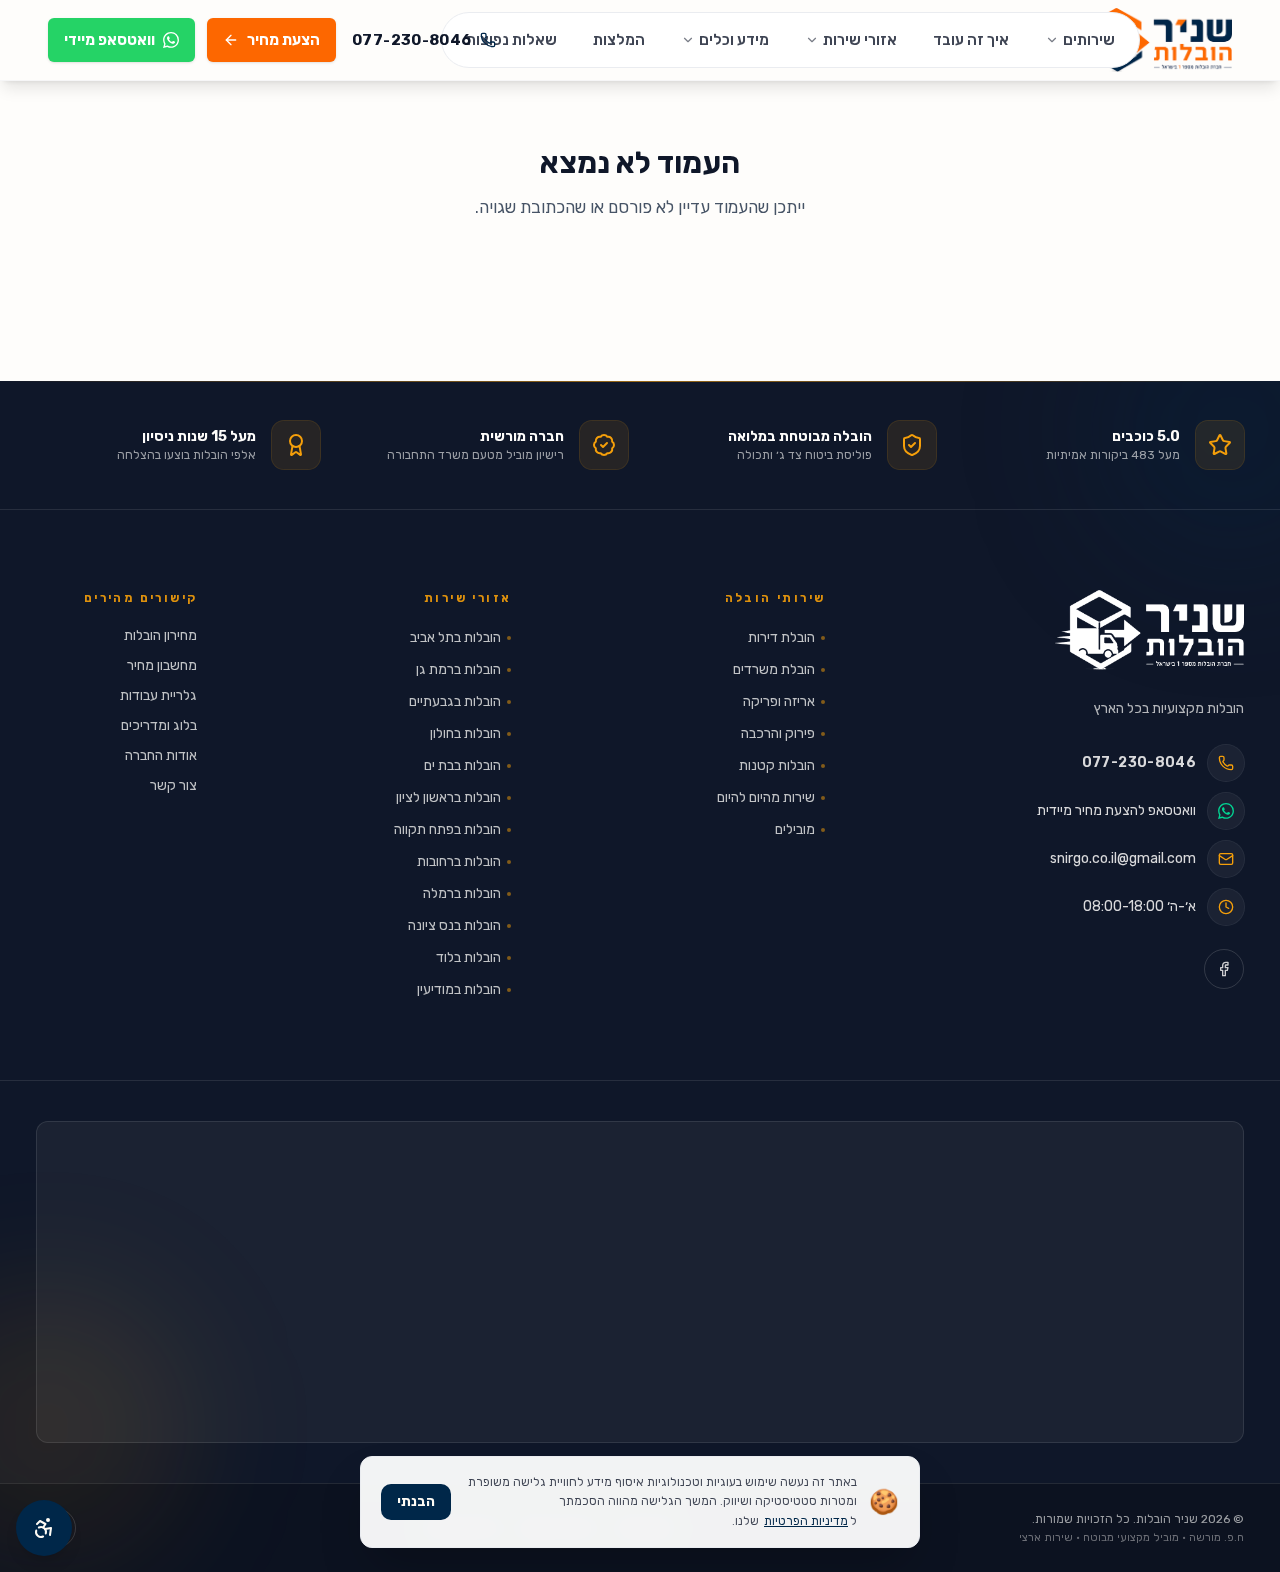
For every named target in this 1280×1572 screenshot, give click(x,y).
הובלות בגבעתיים (455, 701)
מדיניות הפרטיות (806, 1521)
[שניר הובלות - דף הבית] (1149, 630)
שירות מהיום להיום (766, 797)
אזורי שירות (860, 40)
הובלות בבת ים (462, 765)
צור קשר (173, 785)
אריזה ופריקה (779, 701)
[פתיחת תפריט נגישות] (44, 1528)
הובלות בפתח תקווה (447, 829)
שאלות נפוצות (511, 40)
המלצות (619, 40)
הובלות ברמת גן (458, 669)
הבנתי (416, 1501)
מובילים (795, 829)
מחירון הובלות (160, 635)
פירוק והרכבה (778, 733)
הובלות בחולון (465, 733)
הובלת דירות (781, 637)
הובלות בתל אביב (455, 637)
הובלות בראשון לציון (448, 797)
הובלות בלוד (468, 957)
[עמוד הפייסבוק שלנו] (1224, 969)
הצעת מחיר (283, 40)
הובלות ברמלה (462, 893)
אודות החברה (161, 755)
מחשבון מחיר (162, 665)
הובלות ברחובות (459, 861)
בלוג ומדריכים (159, 725)
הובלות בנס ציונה (454, 925)
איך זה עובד (971, 40)
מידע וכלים (734, 40)
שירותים (1089, 40)
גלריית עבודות (158, 695)
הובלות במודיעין (459, 989)
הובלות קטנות (777, 765)
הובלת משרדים (774, 669)
